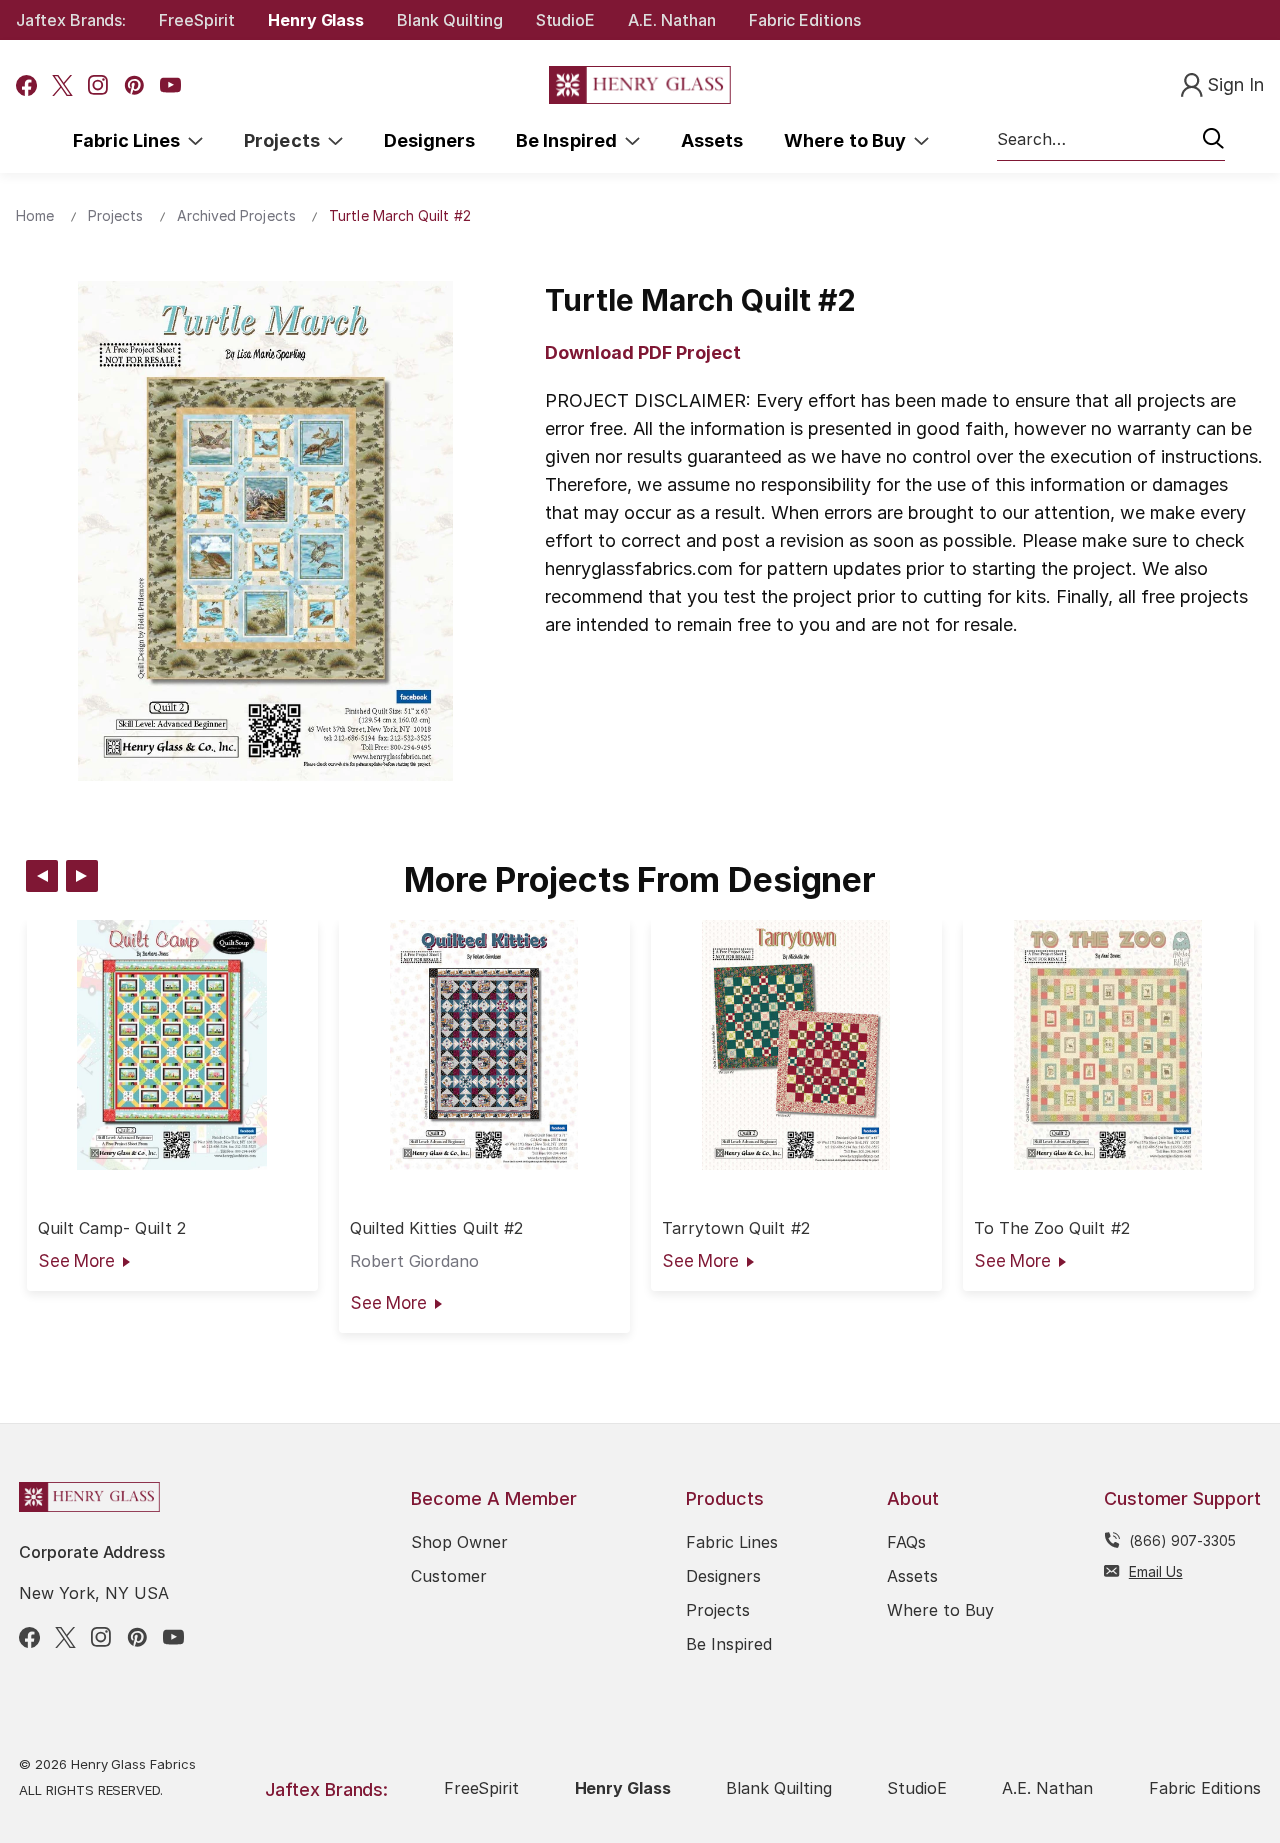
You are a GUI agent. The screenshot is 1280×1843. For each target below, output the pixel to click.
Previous (42, 876)
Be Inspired (570, 140)
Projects (286, 140)
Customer (449, 1576)
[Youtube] (170, 85)
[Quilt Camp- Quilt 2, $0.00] (172, 1045)
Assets (712, 140)
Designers (429, 140)
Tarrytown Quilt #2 (736, 1228)
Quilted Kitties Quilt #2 (436, 1228)
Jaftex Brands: (71, 20)
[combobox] (1111, 140)
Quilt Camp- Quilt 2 (112, 1228)
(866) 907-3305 (1182, 1540)
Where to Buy (849, 140)
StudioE (566, 20)
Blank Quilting (449, 20)
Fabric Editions (805, 20)
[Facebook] (26, 85)
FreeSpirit (197, 20)
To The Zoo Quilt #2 (1052, 1228)
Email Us (1156, 1571)
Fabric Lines (131, 140)
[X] (62, 85)
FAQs (906, 1542)
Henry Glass (316, 20)
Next (82, 876)
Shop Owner (459, 1542)
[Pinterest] (134, 85)
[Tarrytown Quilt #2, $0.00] (796, 1045)
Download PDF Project (643, 352)
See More (76, 1261)
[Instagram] (98, 85)
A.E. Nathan (671, 20)
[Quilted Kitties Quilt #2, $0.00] (484, 1045)
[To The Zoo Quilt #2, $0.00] (1108, 1045)
